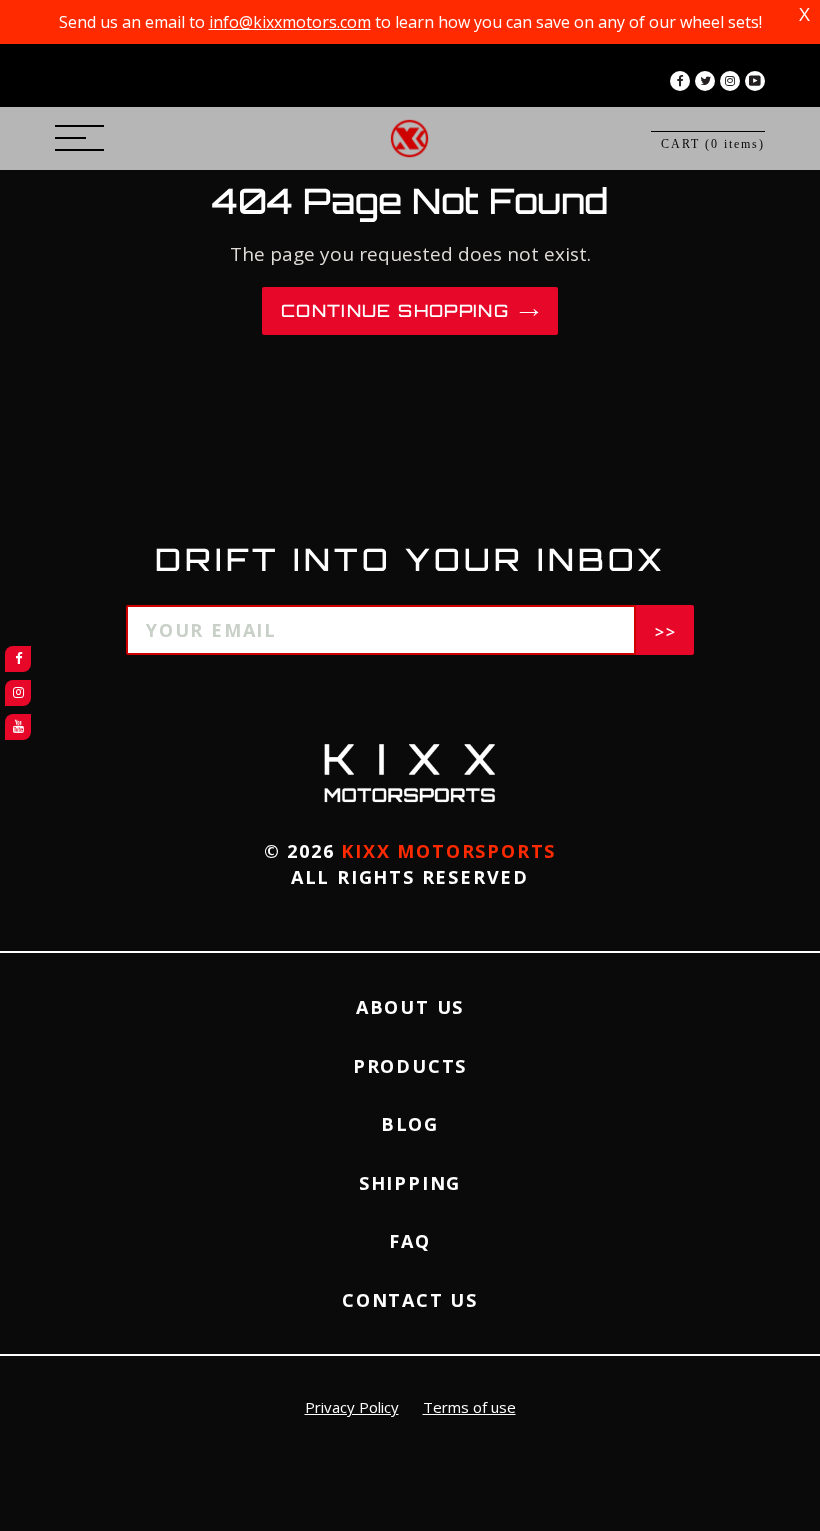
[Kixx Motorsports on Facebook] (680, 81)
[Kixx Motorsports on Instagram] (730, 81)
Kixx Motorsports (448, 851)
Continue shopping (395, 310)
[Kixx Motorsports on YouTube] (755, 81)
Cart (713, 144)
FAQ (409, 1241)
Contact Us (410, 1300)
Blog (410, 1124)
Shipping (410, 1183)
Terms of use (469, 1407)
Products (410, 1066)
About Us (410, 1007)
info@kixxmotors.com (290, 22)
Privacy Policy (352, 1407)
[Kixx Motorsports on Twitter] (705, 81)
